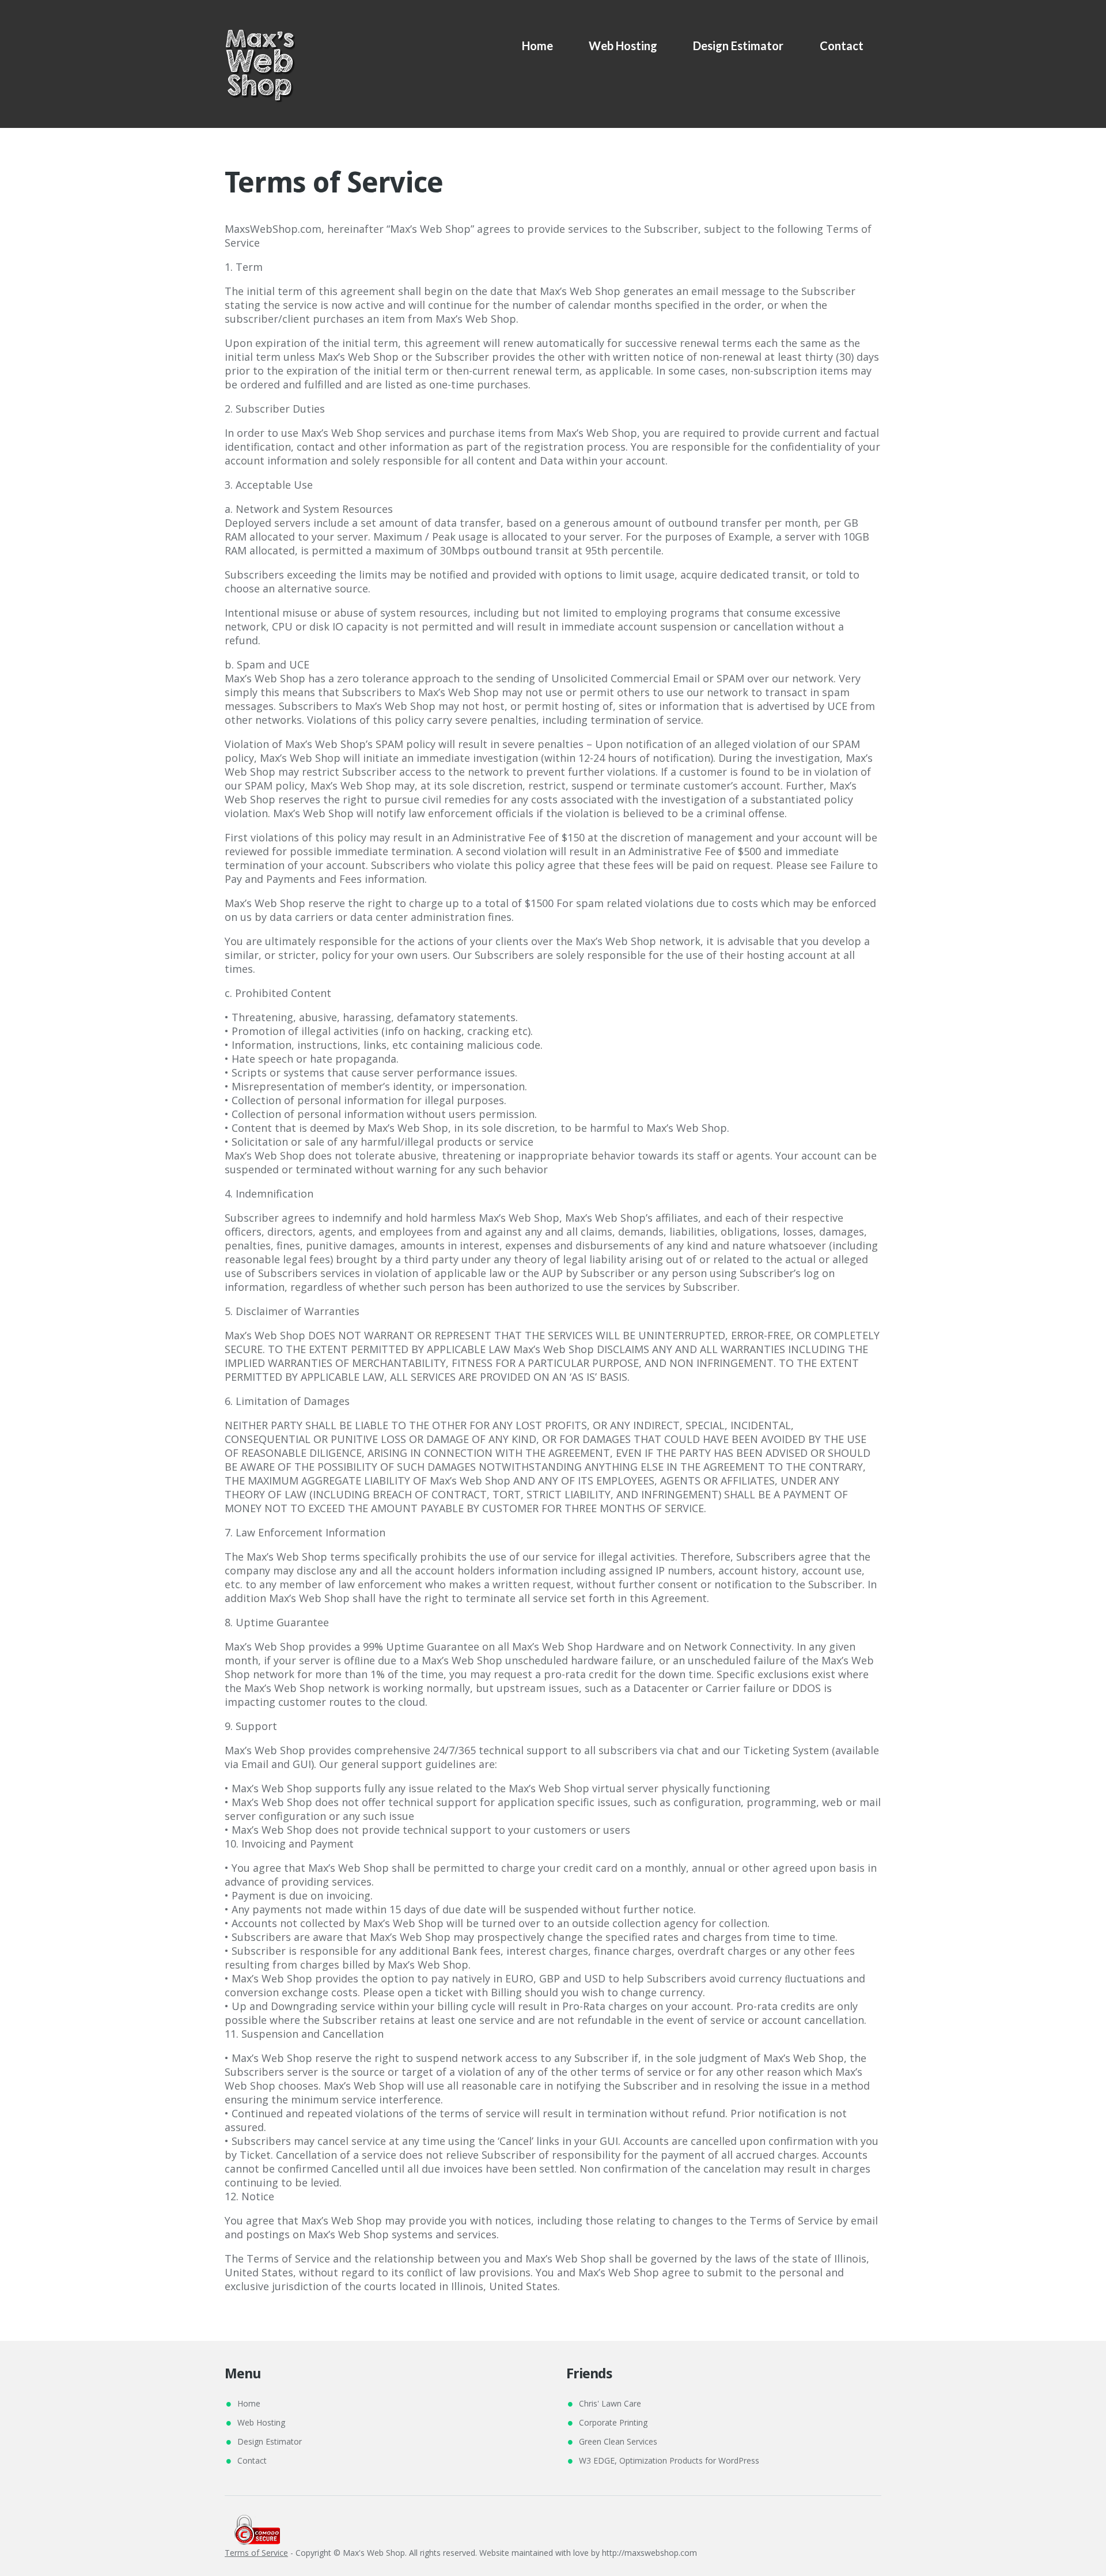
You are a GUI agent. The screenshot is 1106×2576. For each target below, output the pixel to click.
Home (537, 46)
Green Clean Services (618, 2441)
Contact (842, 46)
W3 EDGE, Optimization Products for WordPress (669, 2460)
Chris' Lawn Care (610, 2403)
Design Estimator (738, 46)
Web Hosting (623, 46)
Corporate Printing (613, 2422)
